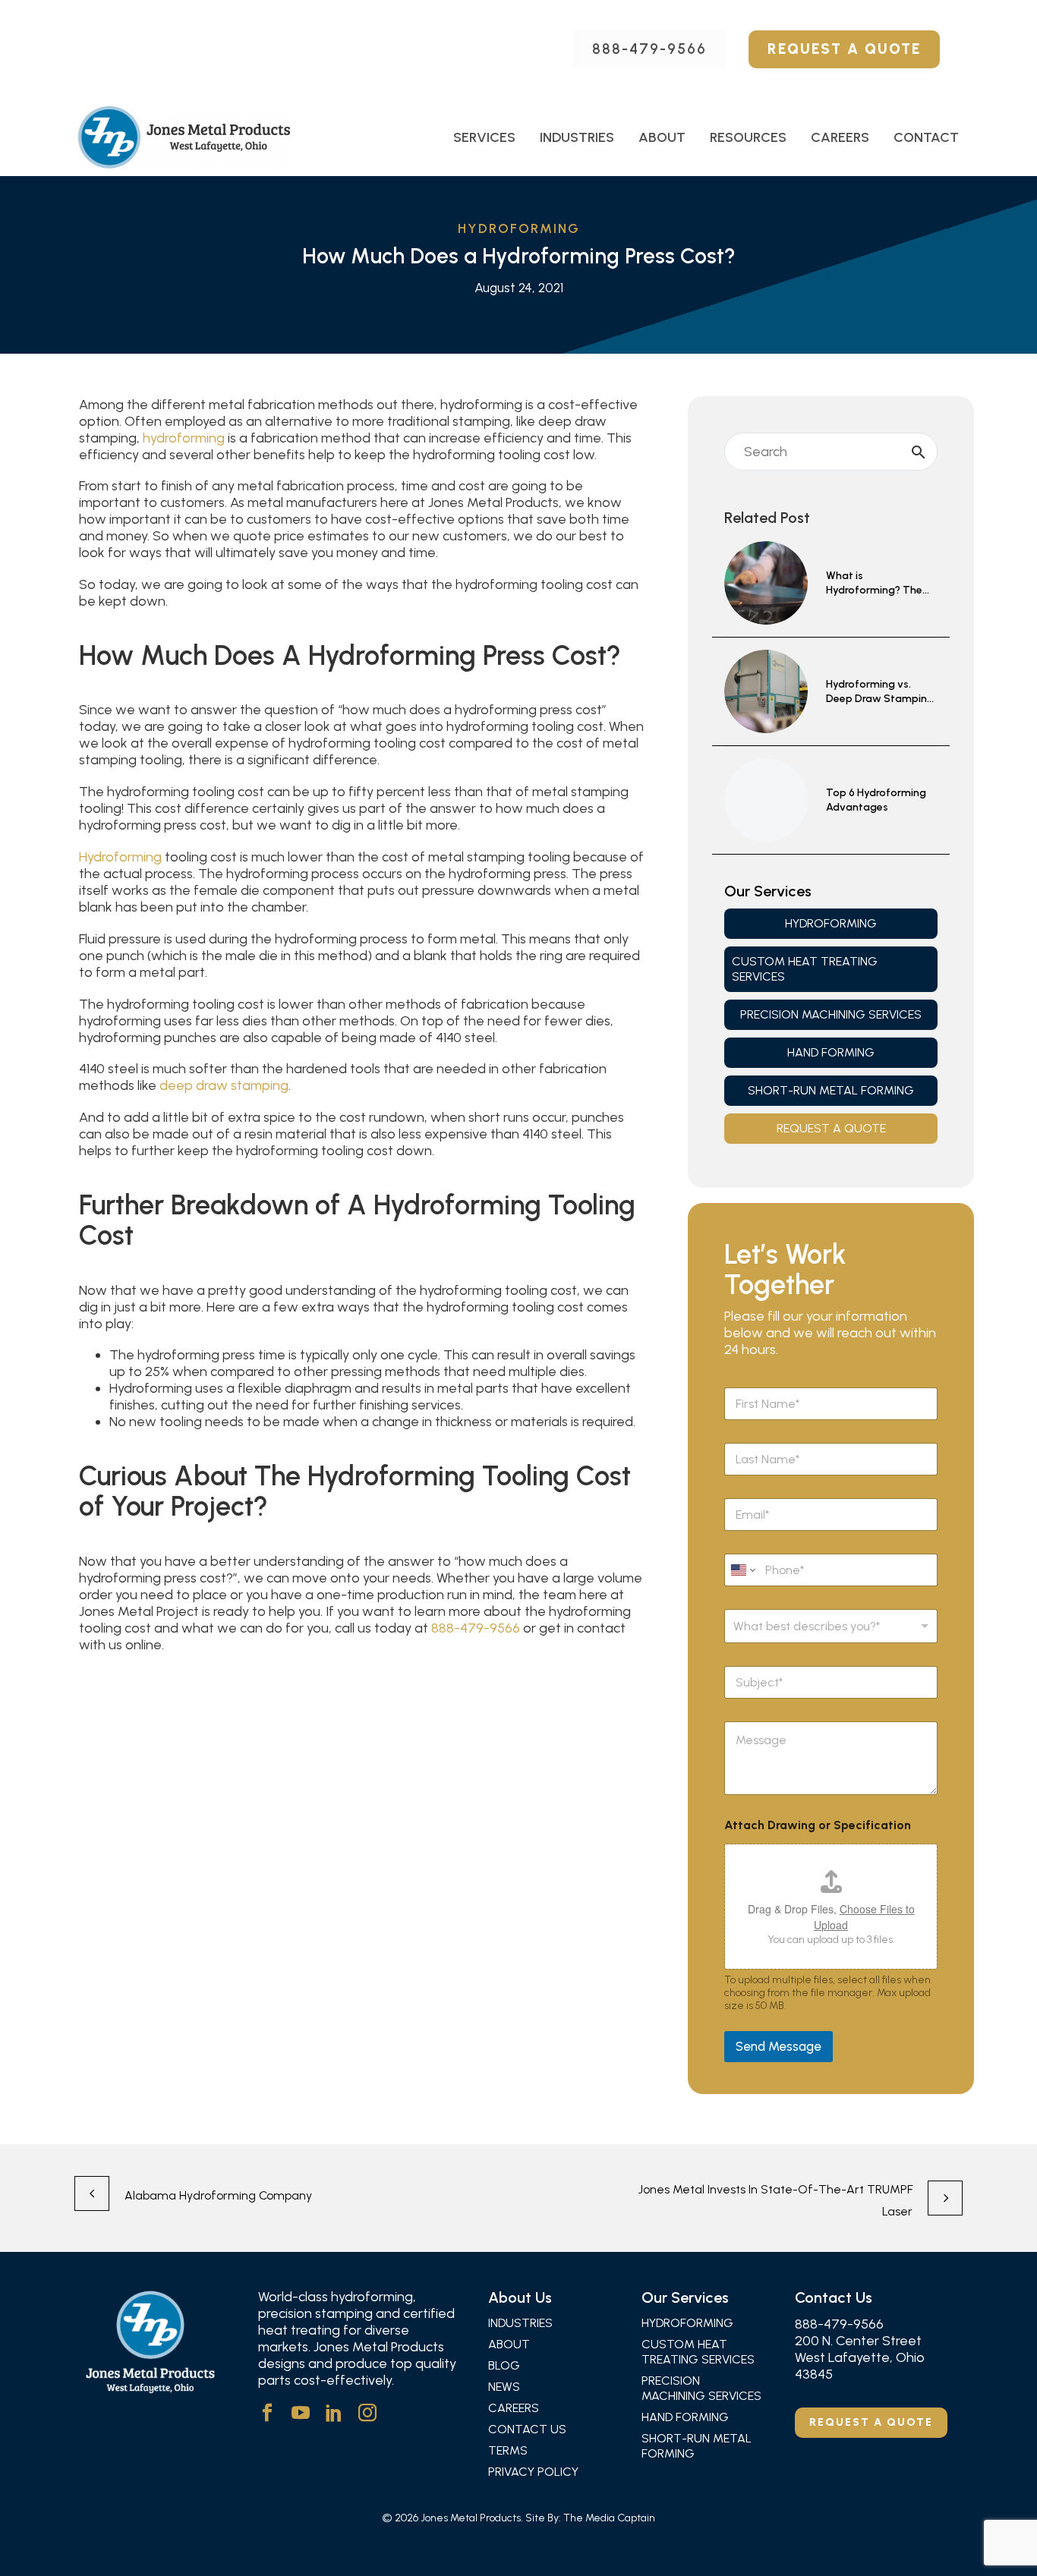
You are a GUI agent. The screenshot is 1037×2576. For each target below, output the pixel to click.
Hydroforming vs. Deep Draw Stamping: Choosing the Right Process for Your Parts (881, 692)
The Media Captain (609, 2518)
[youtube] (301, 2413)
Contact (926, 137)
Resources (748, 137)
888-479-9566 (649, 49)
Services (484, 137)
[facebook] (267, 2413)
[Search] (919, 452)
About (662, 137)
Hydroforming (120, 857)
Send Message (779, 2046)
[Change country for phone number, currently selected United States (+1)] (742, 1570)
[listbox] (831, 1626)
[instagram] (367, 2413)
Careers (840, 137)
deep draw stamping (224, 1085)
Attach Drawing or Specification (818, 1825)
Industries (577, 137)
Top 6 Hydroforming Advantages (876, 800)
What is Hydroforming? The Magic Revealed (874, 584)
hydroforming (184, 438)
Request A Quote (844, 49)
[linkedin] (334, 2413)
